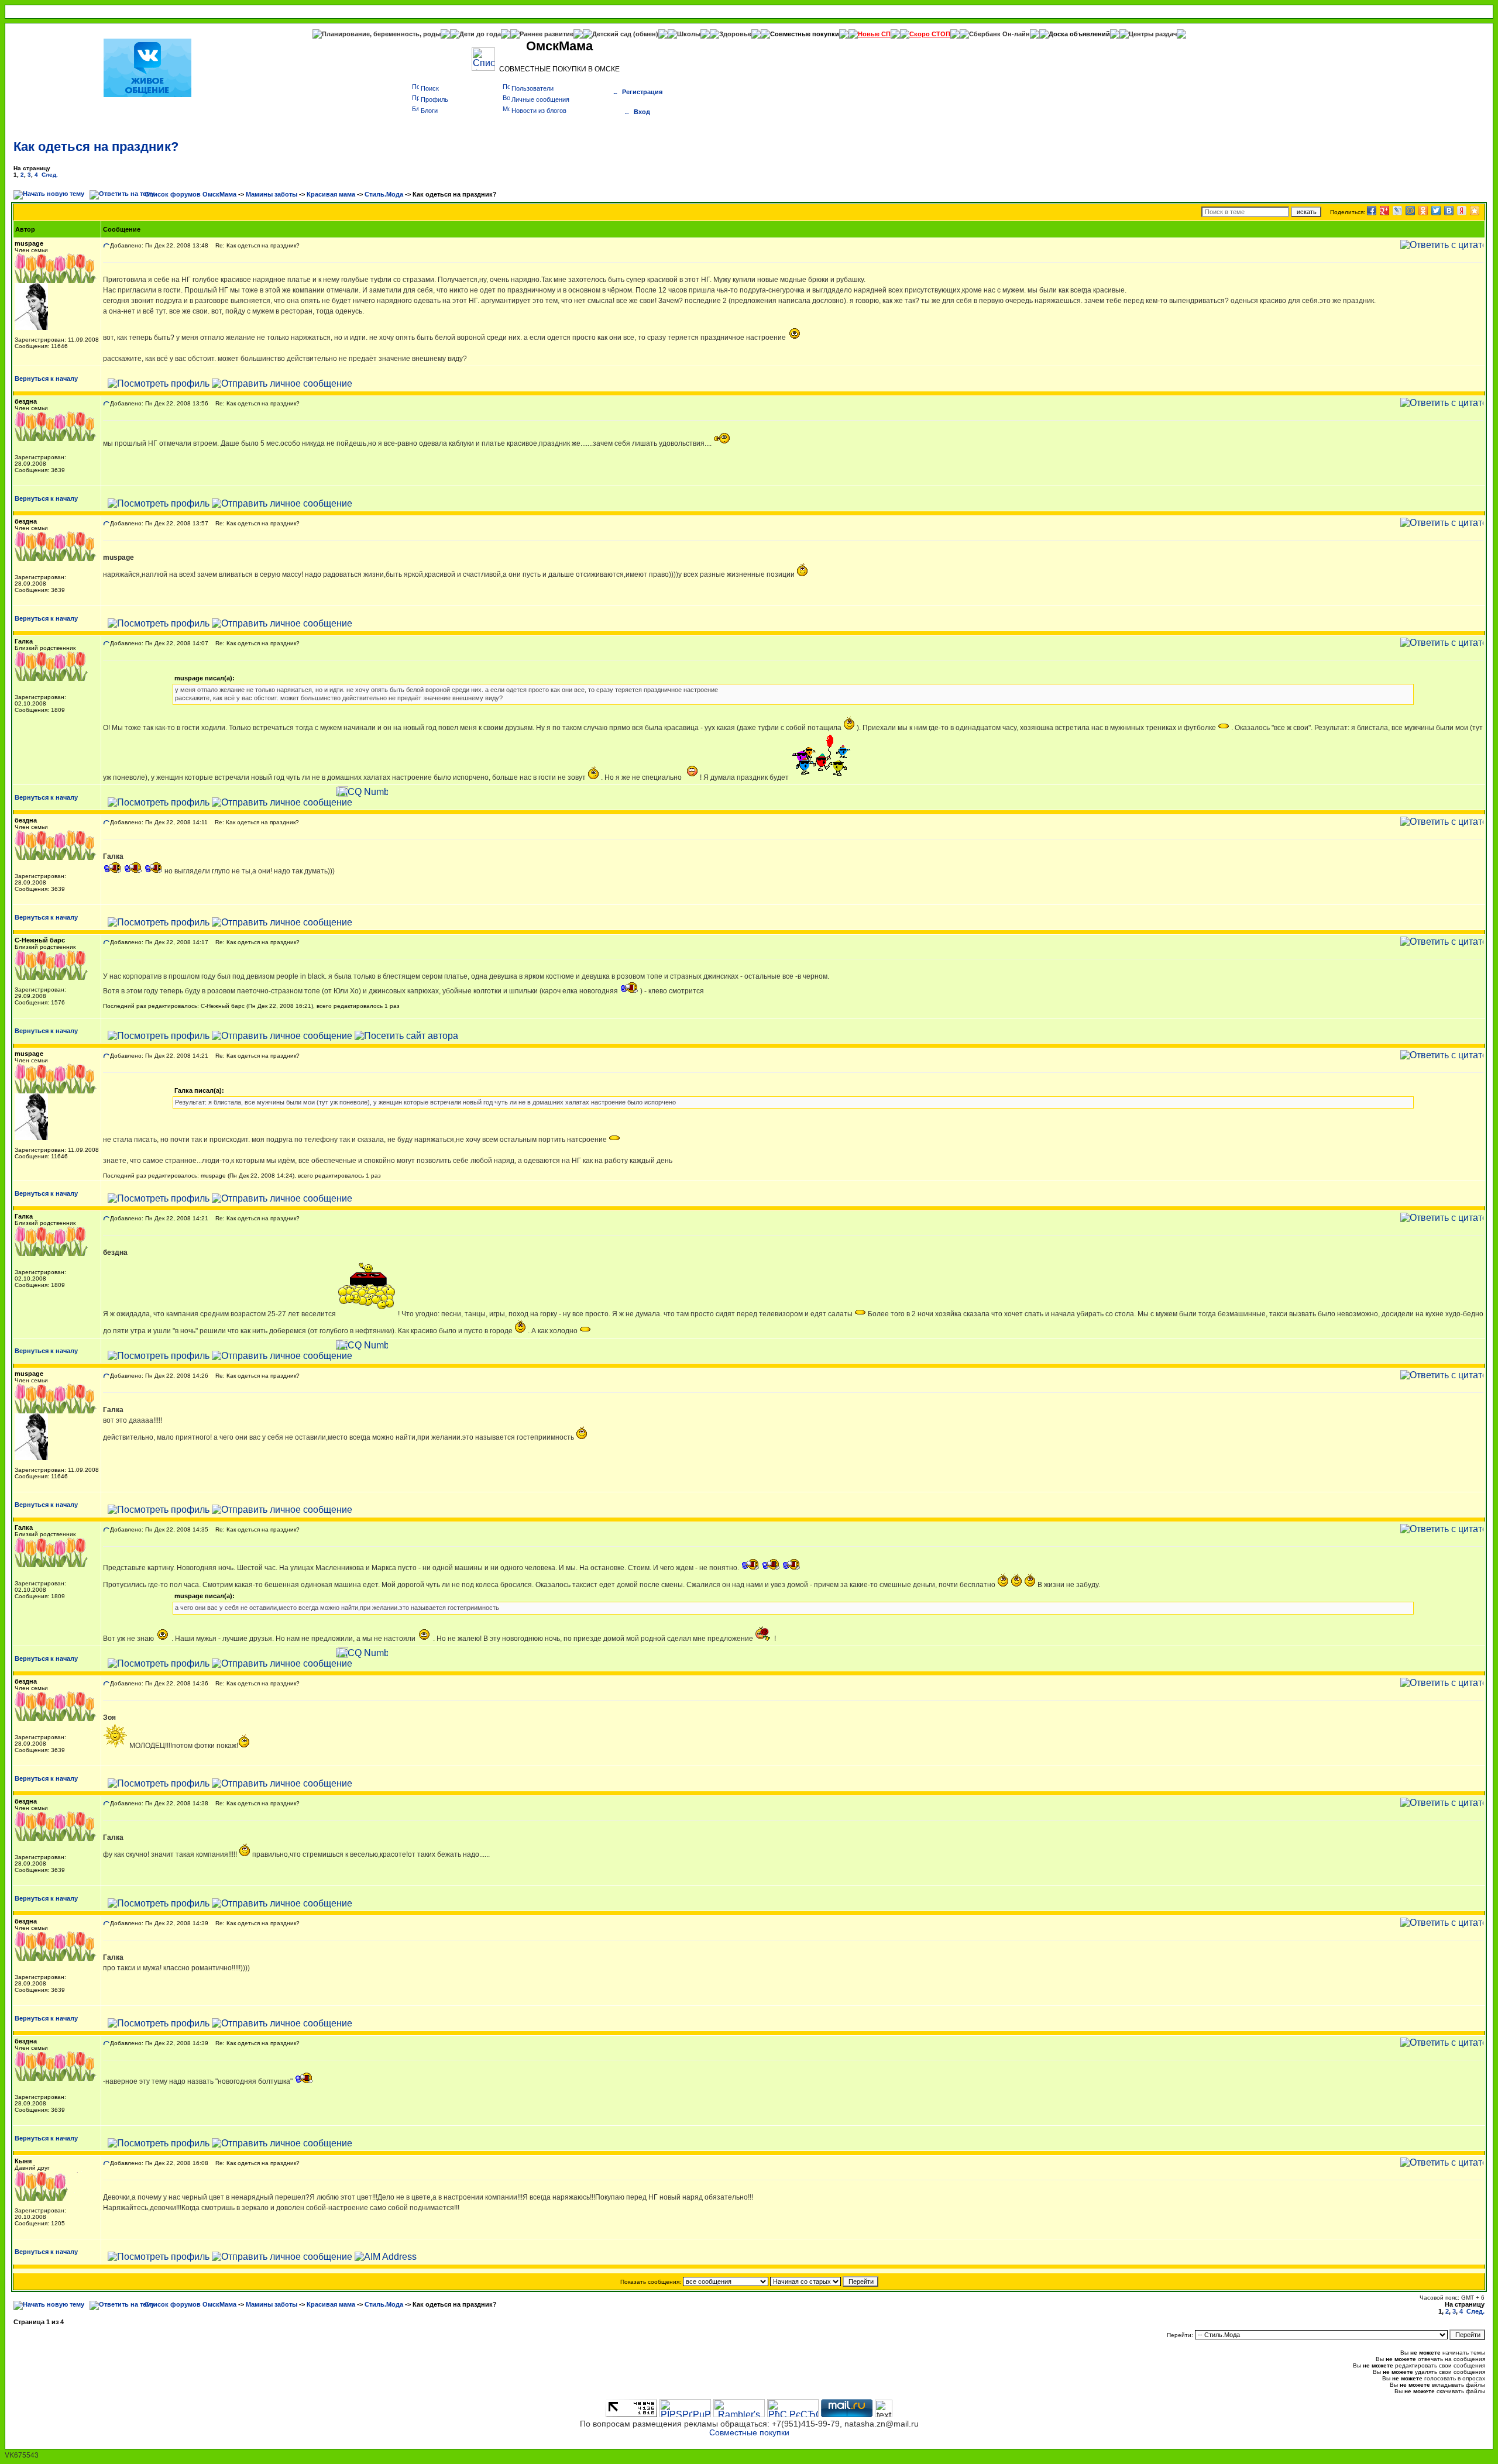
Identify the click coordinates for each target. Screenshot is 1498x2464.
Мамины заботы (272, 194)
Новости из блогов (539, 111)
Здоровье (735, 34)
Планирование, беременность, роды (381, 34)
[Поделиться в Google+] (1384, 211)
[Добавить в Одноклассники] (1423, 211)
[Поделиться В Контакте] (1449, 211)
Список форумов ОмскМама (190, 194)
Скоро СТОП (930, 34)
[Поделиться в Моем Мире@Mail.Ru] (1410, 211)
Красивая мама (331, 194)
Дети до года (480, 34)
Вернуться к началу (46, 378)
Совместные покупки (805, 34)
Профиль (434, 99)
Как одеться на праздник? (96, 147)
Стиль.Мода (384, 194)
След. (50, 175)
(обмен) (646, 34)
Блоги (429, 111)
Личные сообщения (540, 99)
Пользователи (532, 88)
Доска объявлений (1079, 34)
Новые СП (874, 34)
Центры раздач (1153, 34)
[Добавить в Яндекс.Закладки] (1462, 211)
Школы (689, 34)
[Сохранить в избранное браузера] (1475, 211)
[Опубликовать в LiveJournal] (1397, 211)
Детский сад (613, 34)
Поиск (430, 88)
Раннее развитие (547, 34)
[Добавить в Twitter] (1436, 211)
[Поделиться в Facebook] (1372, 211)
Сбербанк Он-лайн (999, 34)
